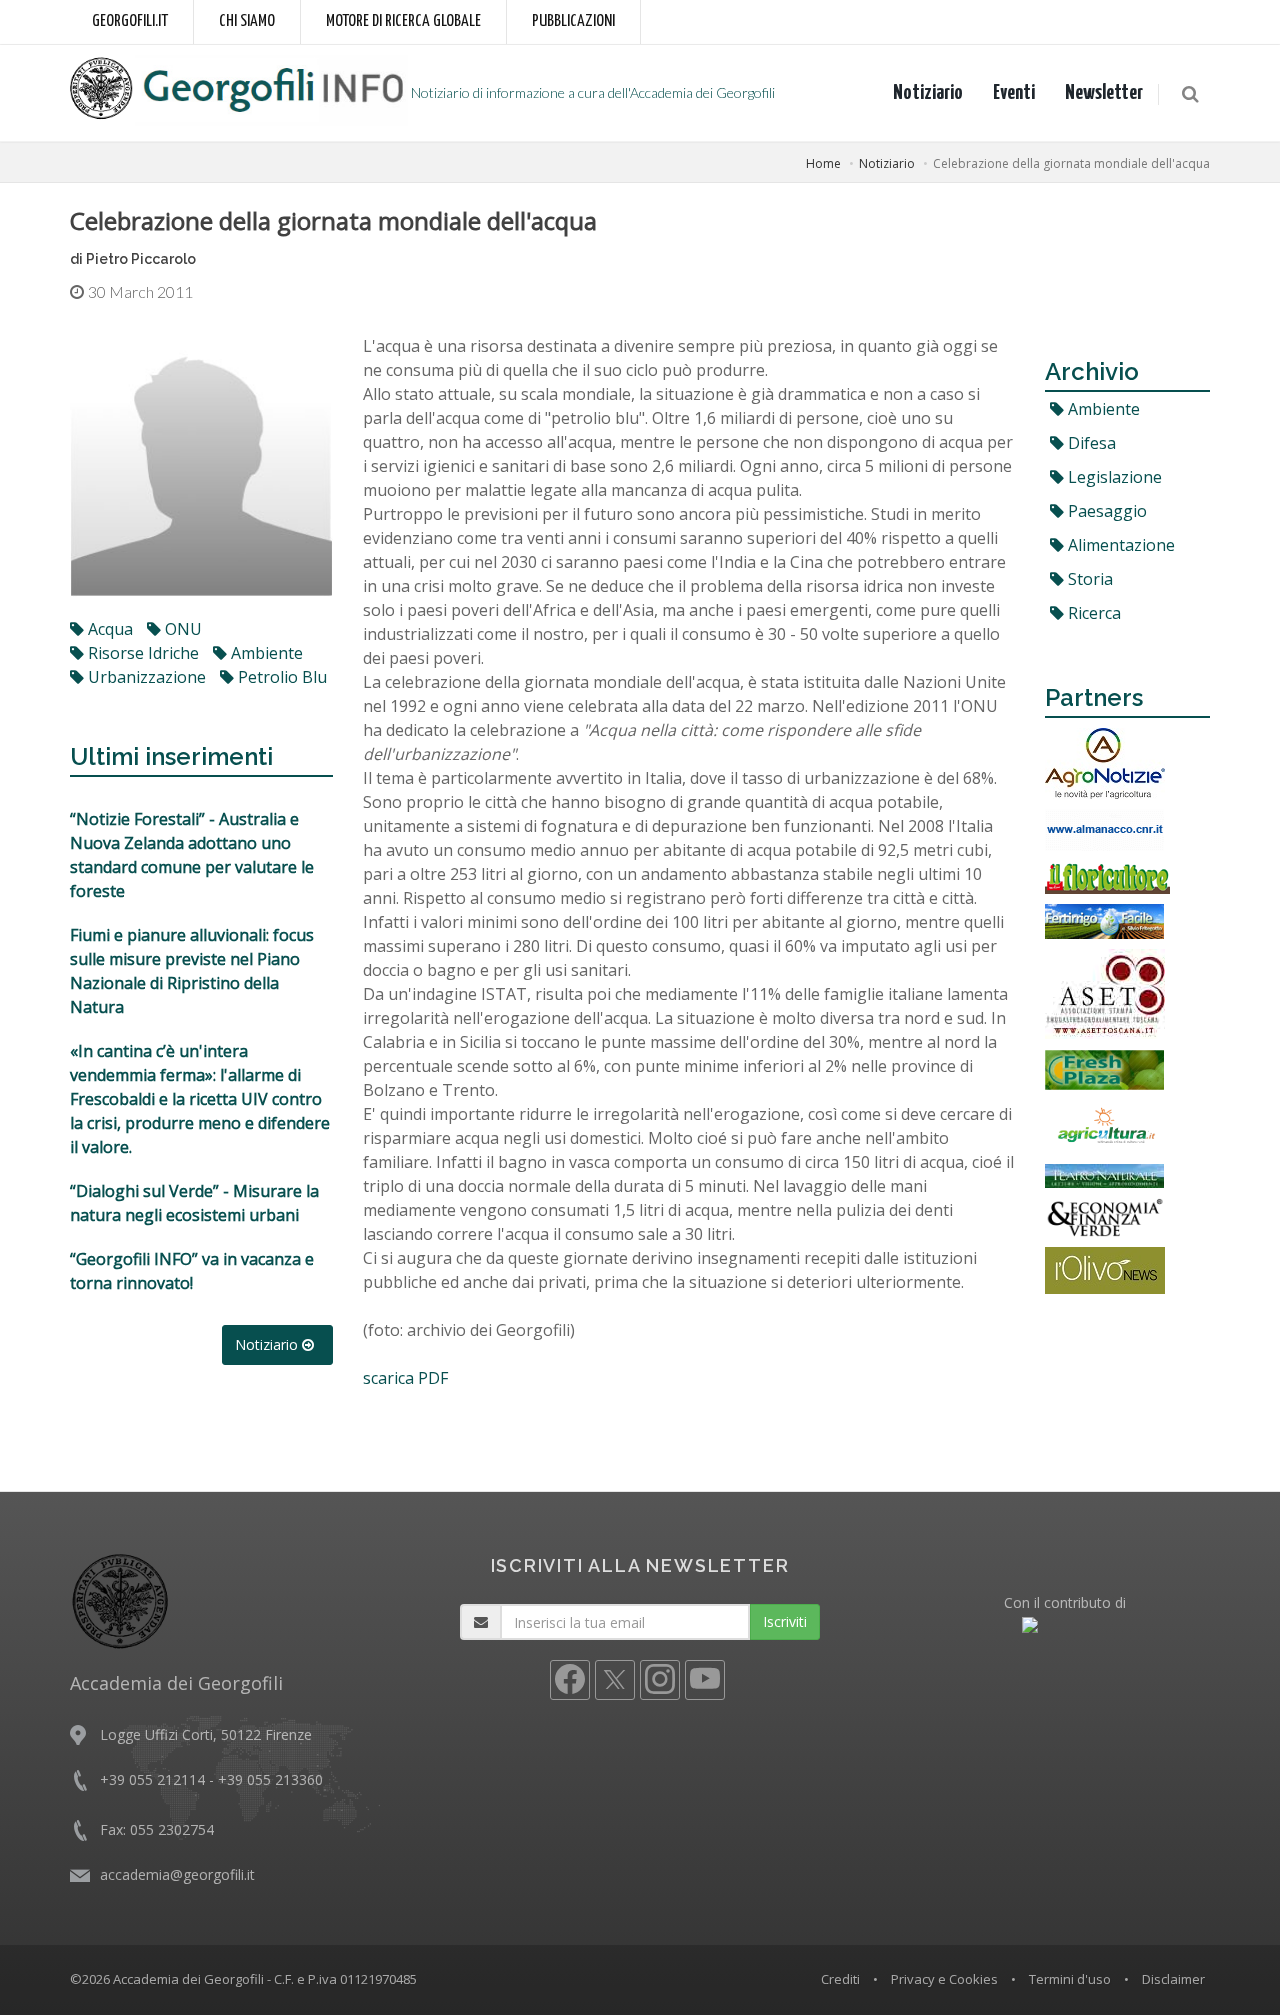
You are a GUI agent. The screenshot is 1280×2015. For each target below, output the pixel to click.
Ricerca (1092, 613)
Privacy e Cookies (944, 1979)
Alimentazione (1119, 545)
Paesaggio (1105, 511)
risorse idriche (141, 653)
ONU (181, 629)
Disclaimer (1173, 1979)
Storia (1088, 579)
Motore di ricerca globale (403, 21)
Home (823, 163)
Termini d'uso (1070, 1979)
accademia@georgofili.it (177, 1874)
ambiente (265, 653)
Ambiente (1102, 409)
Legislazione (1113, 477)
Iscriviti (785, 1621)
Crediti (840, 1979)
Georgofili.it (130, 21)
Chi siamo (247, 21)
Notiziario (928, 93)
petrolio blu (280, 677)
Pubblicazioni (573, 21)
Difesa (1090, 443)
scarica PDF (405, 1378)
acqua (108, 629)
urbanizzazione (145, 677)
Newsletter (1104, 93)
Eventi (1014, 93)
